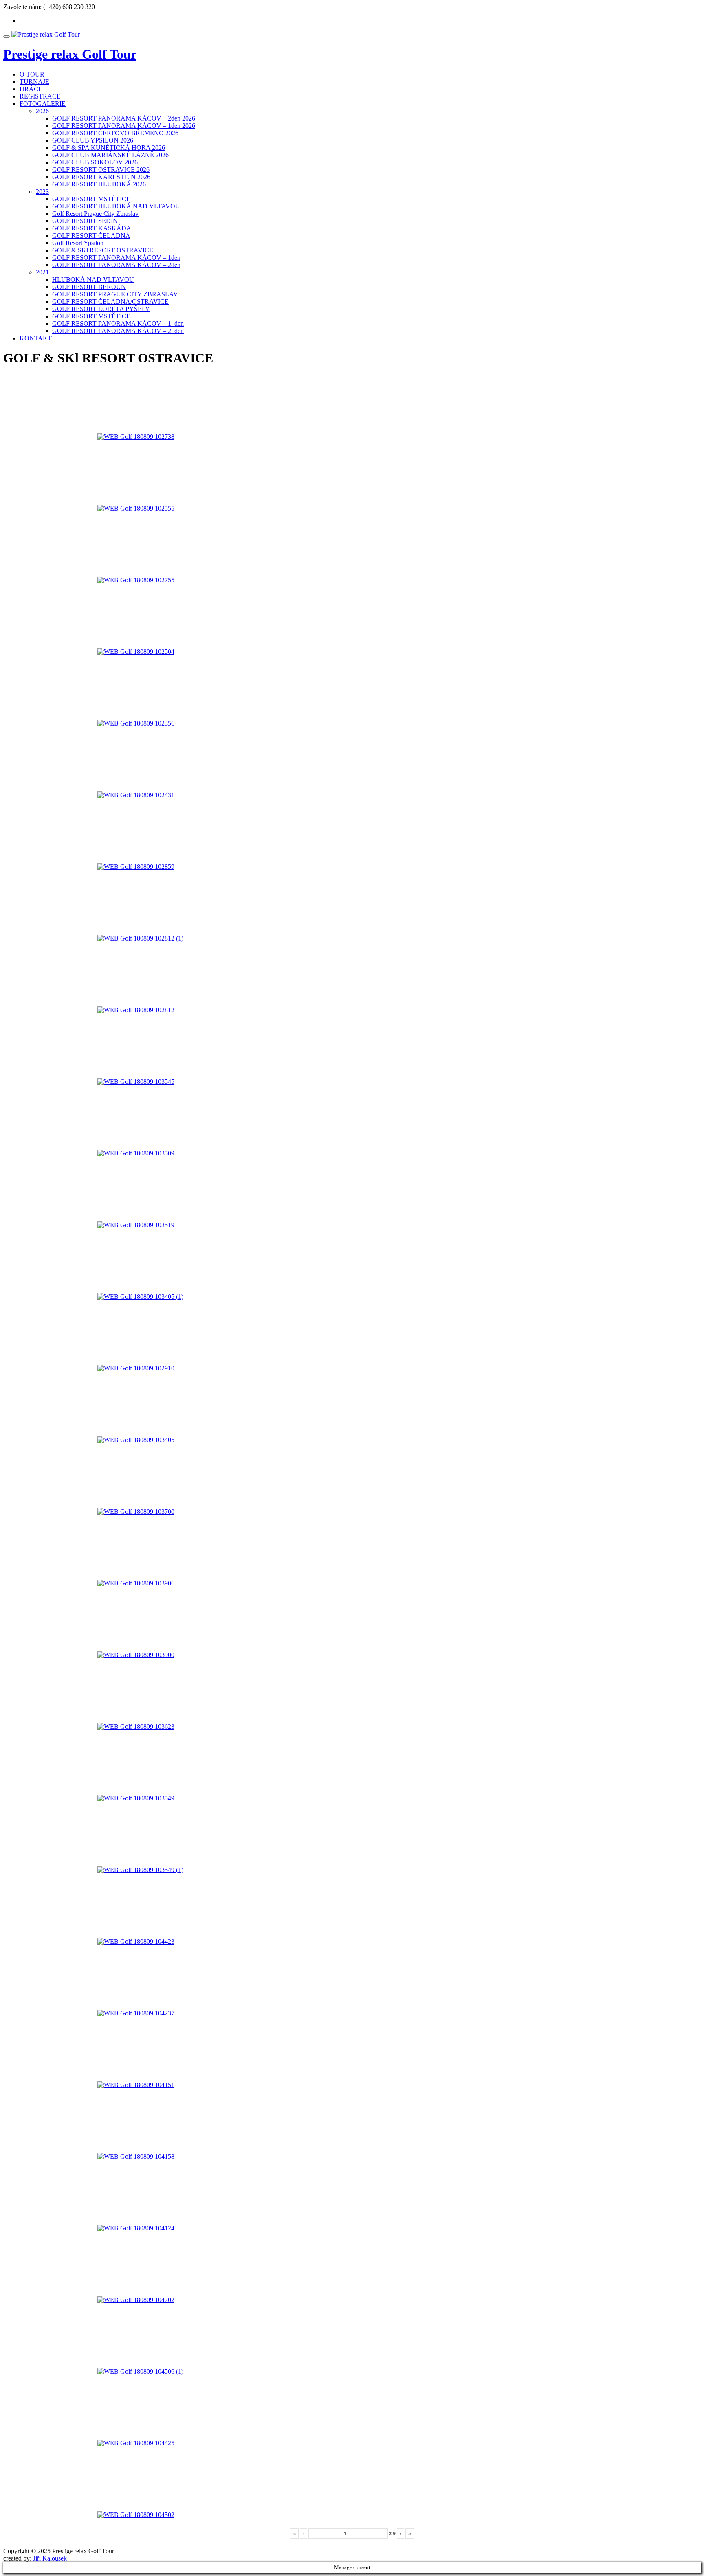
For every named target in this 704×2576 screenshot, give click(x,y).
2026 (42, 111)
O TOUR (32, 74)
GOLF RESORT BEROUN (89, 287)
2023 (42, 192)
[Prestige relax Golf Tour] (46, 34)
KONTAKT (36, 338)
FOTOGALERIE (43, 104)
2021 (42, 272)
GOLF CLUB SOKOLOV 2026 (95, 162)
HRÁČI (30, 89)
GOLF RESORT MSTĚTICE (91, 199)
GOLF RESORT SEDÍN (85, 221)
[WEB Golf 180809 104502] (148, 2486)
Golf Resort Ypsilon (78, 243)
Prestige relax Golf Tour (70, 54)
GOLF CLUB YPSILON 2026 (93, 140)
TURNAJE (34, 82)
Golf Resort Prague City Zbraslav (95, 214)
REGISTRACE (40, 96)
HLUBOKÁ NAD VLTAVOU (93, 280)
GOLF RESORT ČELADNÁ (91, 236)
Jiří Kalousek (49, 2558)
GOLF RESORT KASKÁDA (92, 228)
